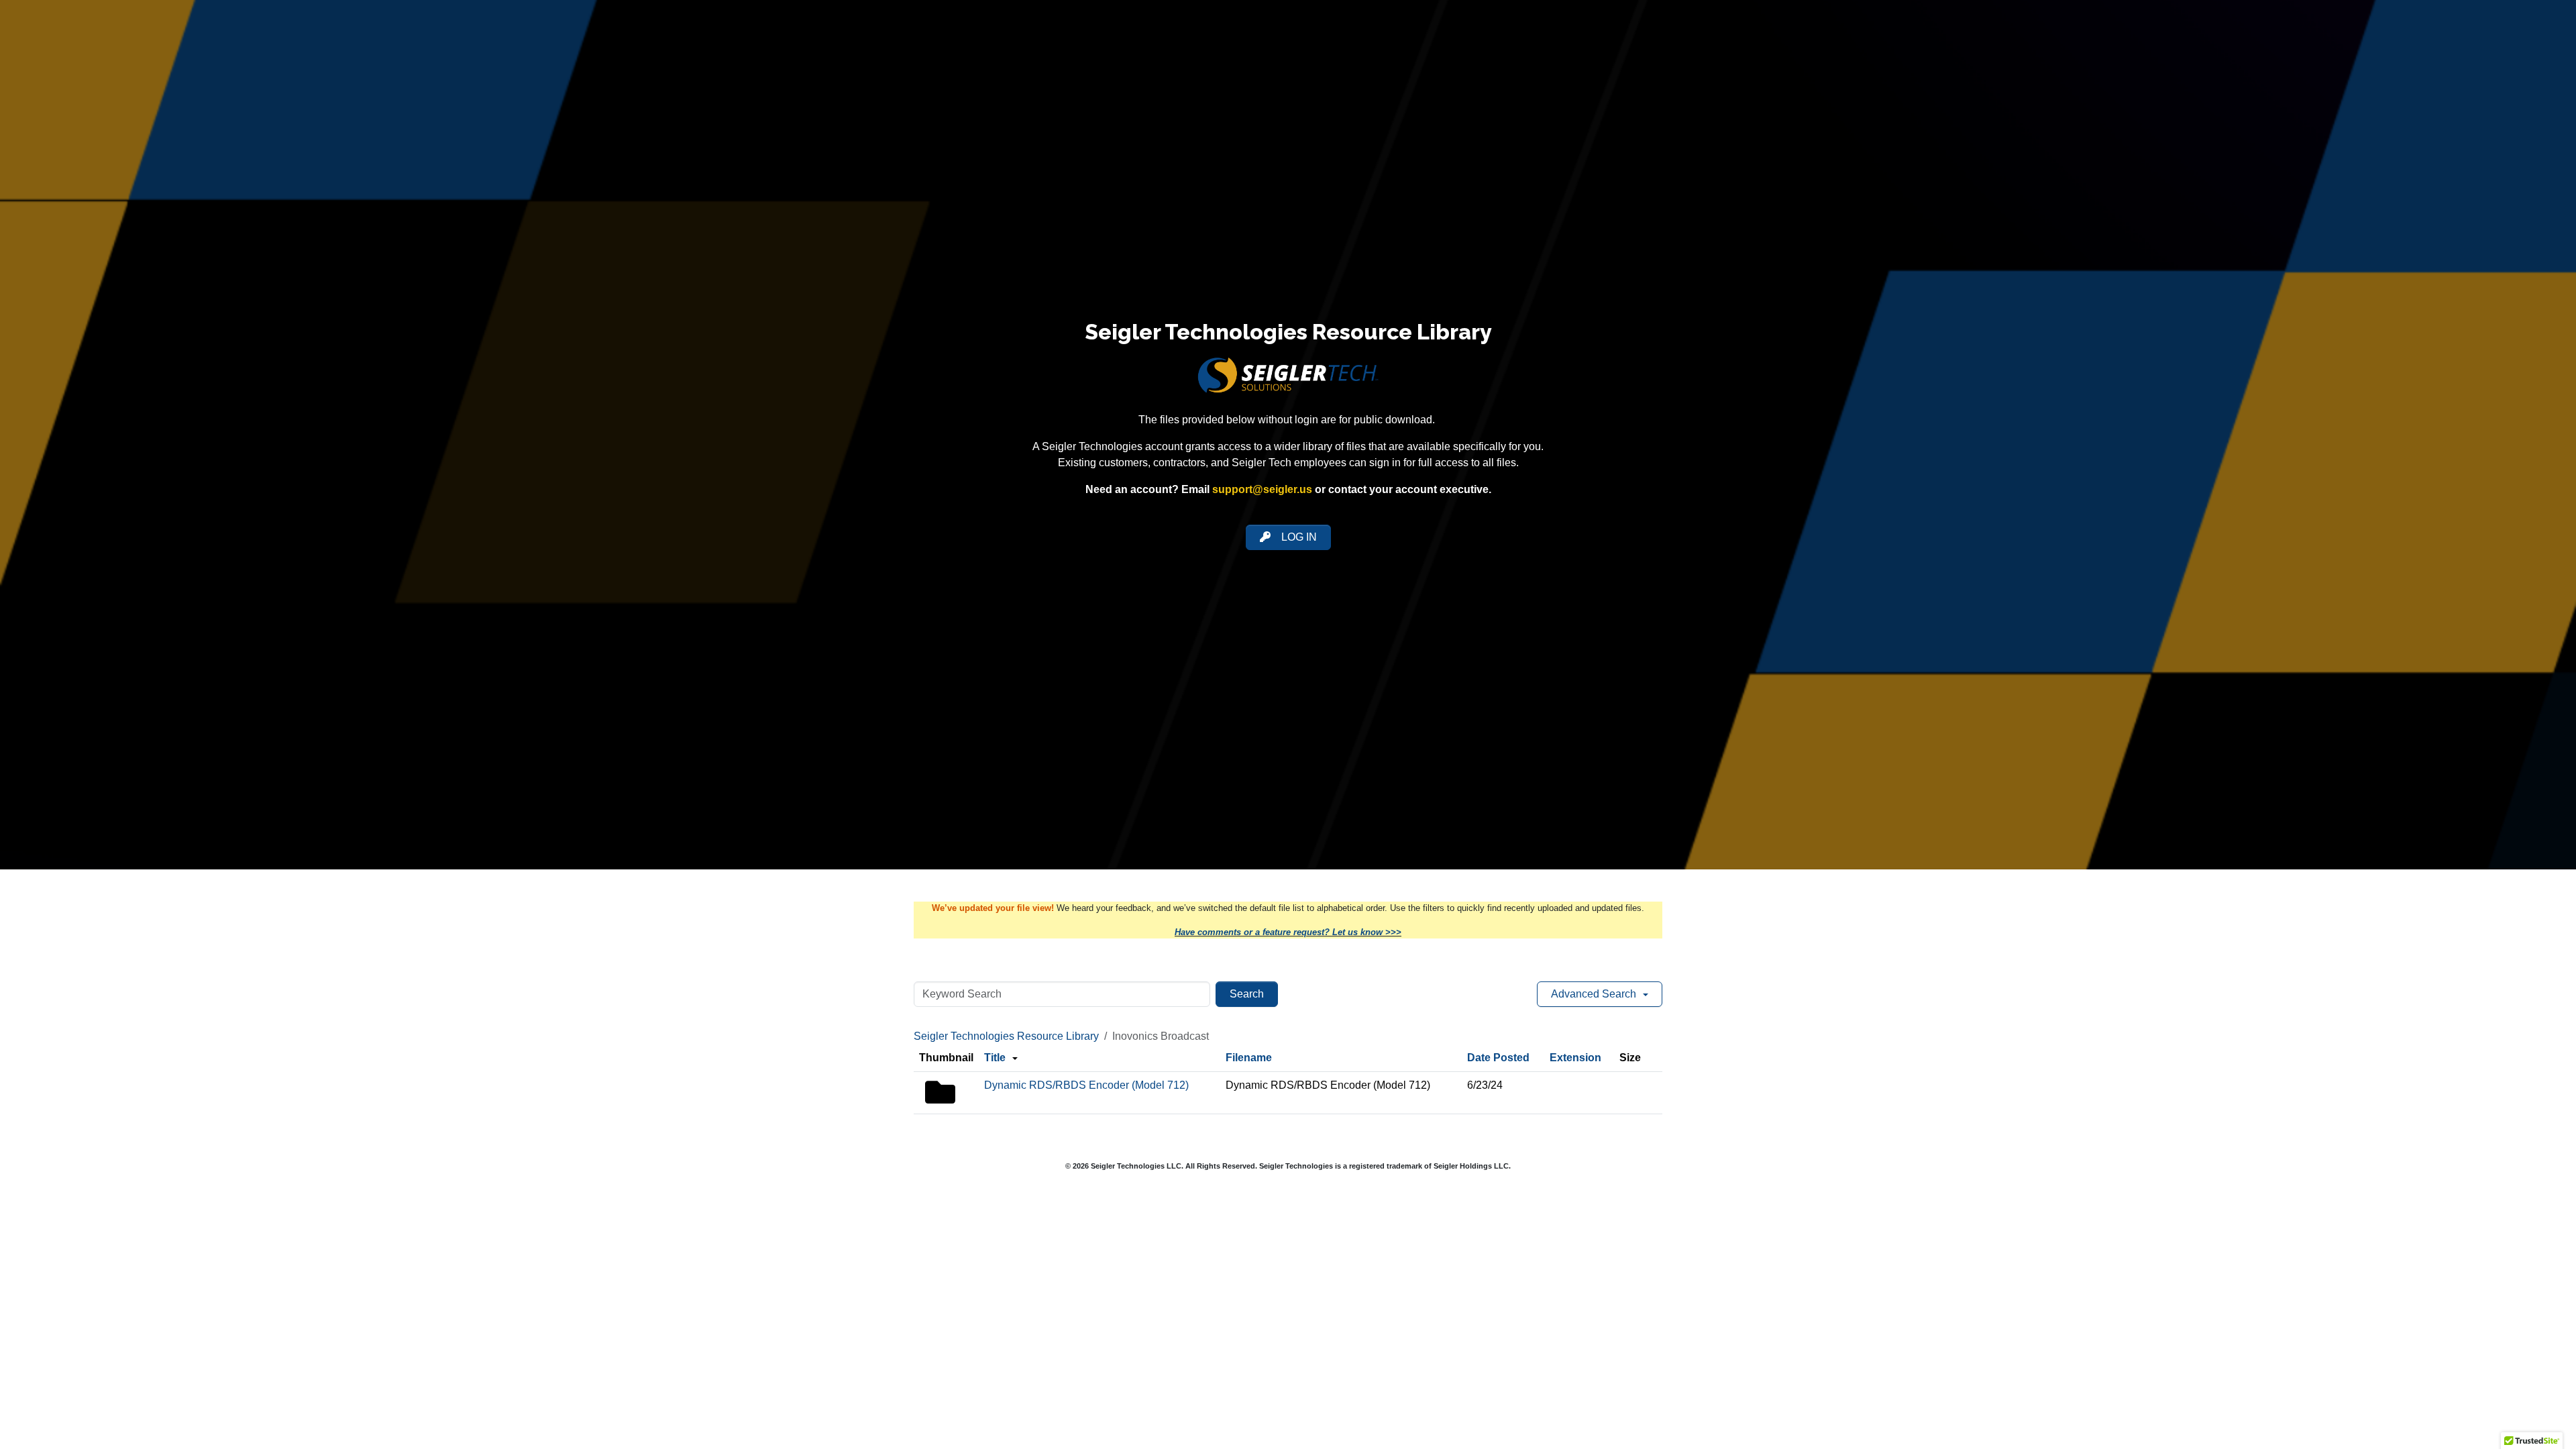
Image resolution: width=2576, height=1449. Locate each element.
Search (1247, 994)
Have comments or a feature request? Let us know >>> (1288, 932)
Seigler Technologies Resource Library (1006, 1036)
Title (995, 1058)
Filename (1249, 1058)
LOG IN (1299, 537)
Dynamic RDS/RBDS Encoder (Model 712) (1086, 1085)
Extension (1575, 1058)
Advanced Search (1594, 994)
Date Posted (1498, 1058)
